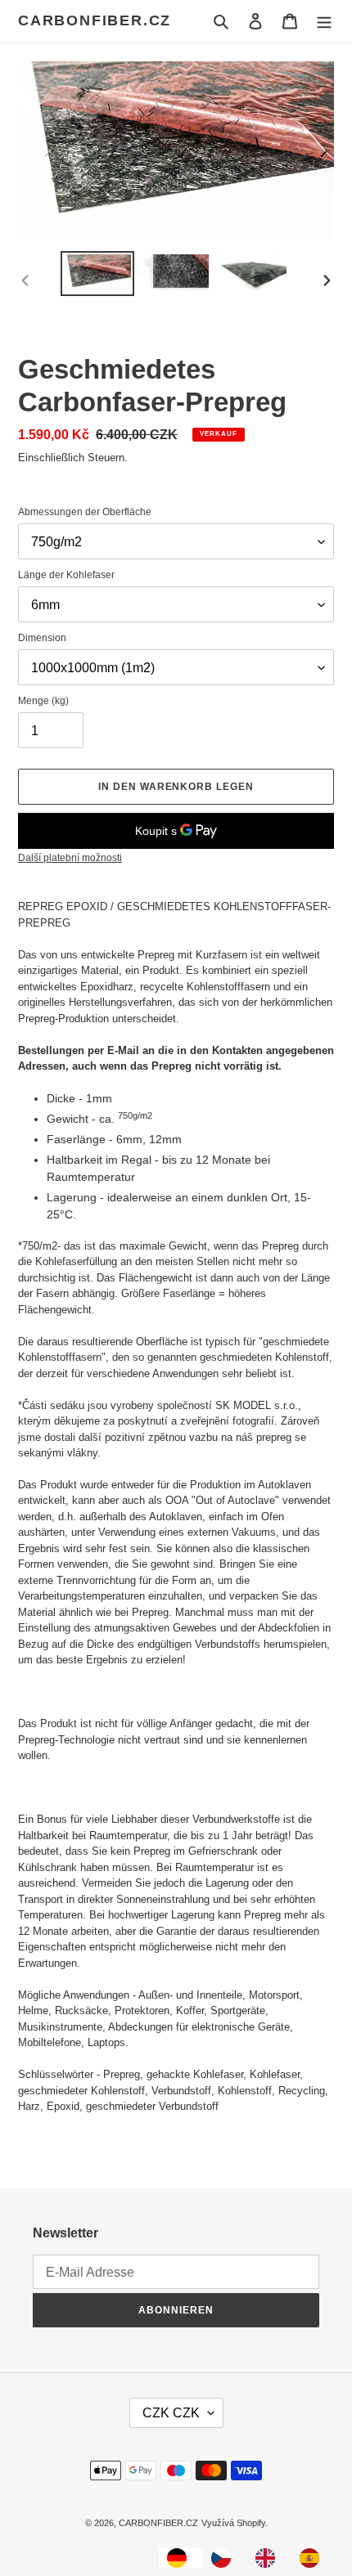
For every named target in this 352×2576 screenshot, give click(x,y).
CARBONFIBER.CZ (95, 20)
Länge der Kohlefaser (66, 575)
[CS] (225, 2558)
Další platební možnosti (70, 858)
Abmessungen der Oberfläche (85, 512)
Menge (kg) (43, 701)
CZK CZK (171, 2413)
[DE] (181, 2558)
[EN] (269, 2558)
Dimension (42, 638)
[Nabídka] (324, 21)
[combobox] (181, 2558)
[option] (225, 2558)
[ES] (314, 2558)
